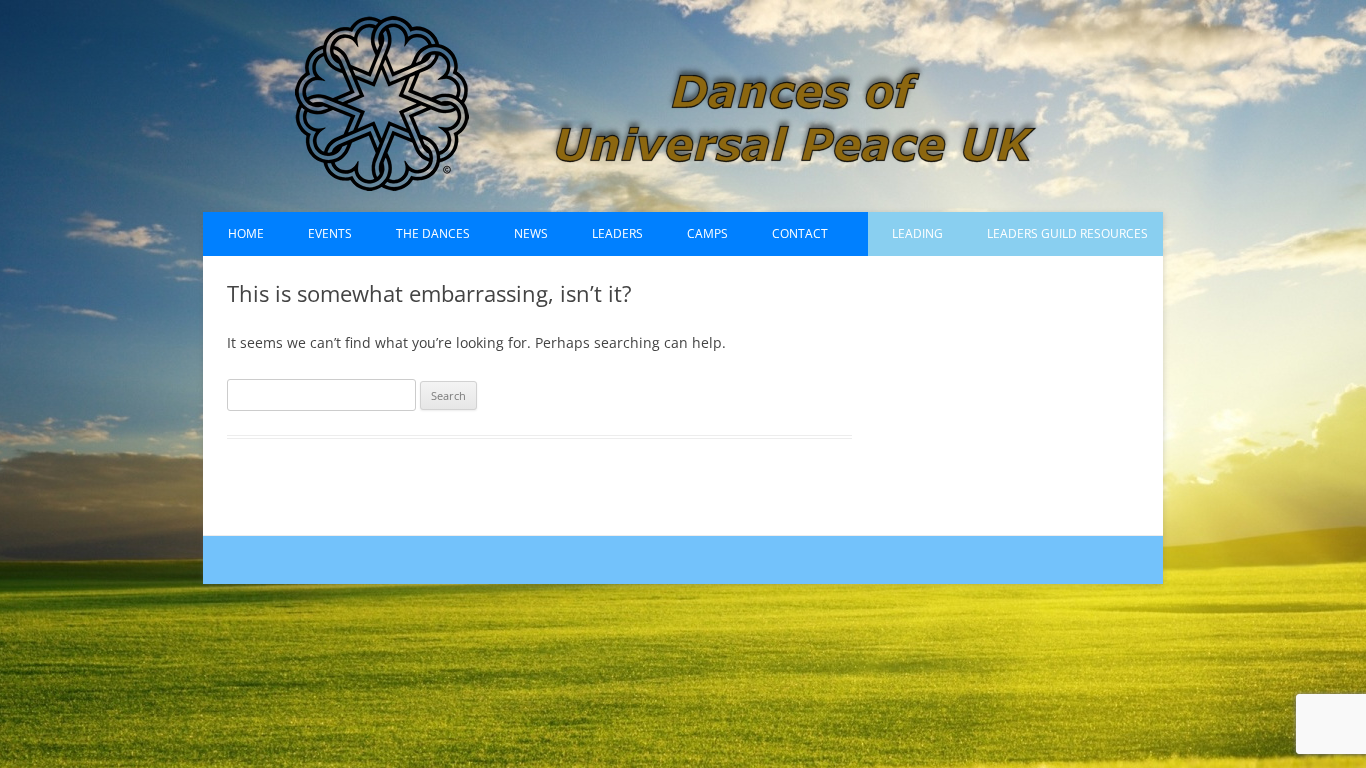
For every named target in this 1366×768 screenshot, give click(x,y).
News (531, 233)
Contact (800, 233)
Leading (917, 233)
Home (246, 233)
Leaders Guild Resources (1067, 233)
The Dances (433, 233)
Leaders (617, 233)
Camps (707, 233)
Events (330, 233)
